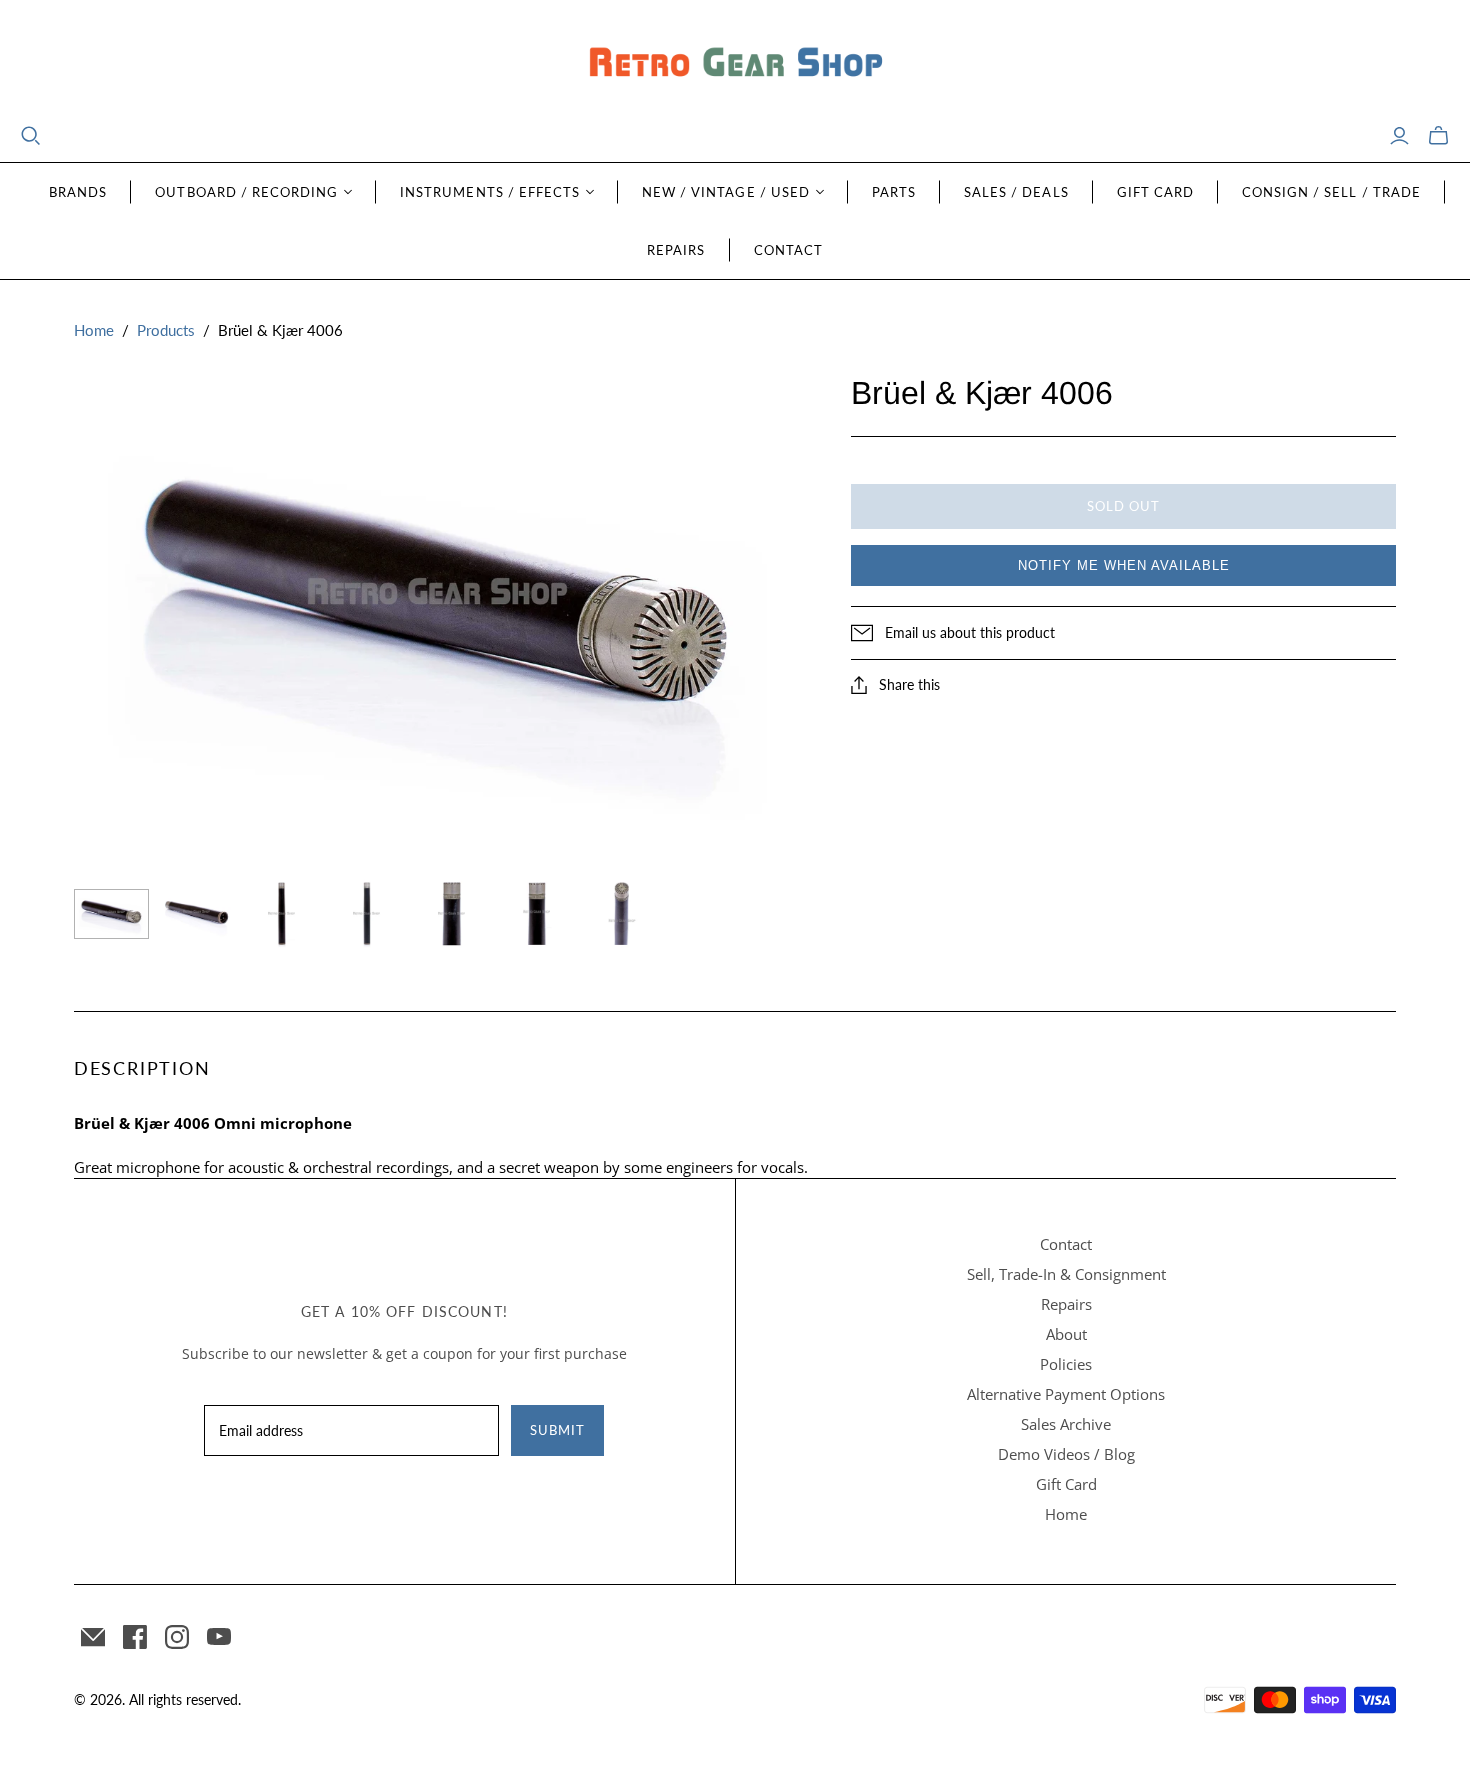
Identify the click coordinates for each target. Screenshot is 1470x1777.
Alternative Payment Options (1066, 1394)
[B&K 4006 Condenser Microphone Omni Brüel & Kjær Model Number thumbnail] (451, 913)
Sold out (1123, 506)
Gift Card (1155, 192)
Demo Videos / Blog (1066, 1454)
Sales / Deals (1016, 192)
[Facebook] (135, 1637)
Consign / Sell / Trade (1331, 192)
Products (166, 330)
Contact (788, 250)
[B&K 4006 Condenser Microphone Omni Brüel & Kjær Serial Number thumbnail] (536, 913)
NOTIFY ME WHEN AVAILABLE (1124, 565)
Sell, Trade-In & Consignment (1066, 1274)
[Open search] (31, 136)
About (1066, 1334)
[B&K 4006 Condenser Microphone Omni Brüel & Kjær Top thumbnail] (111, 914)
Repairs (676, 250)
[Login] (1399, 136)
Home (94, 330)
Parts (894, 192)
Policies (1066, 1364)
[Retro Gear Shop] (735, 62)
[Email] (93, 1637)
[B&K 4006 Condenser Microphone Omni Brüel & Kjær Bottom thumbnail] (196, 914)
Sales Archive (1066, 1424)
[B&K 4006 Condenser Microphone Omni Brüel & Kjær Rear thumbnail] (366, 913)
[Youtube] (219, 1637)
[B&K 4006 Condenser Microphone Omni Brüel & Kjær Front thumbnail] (281, 913)
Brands (78, 192)
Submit (557, 1430)
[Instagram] (177, 1637)
